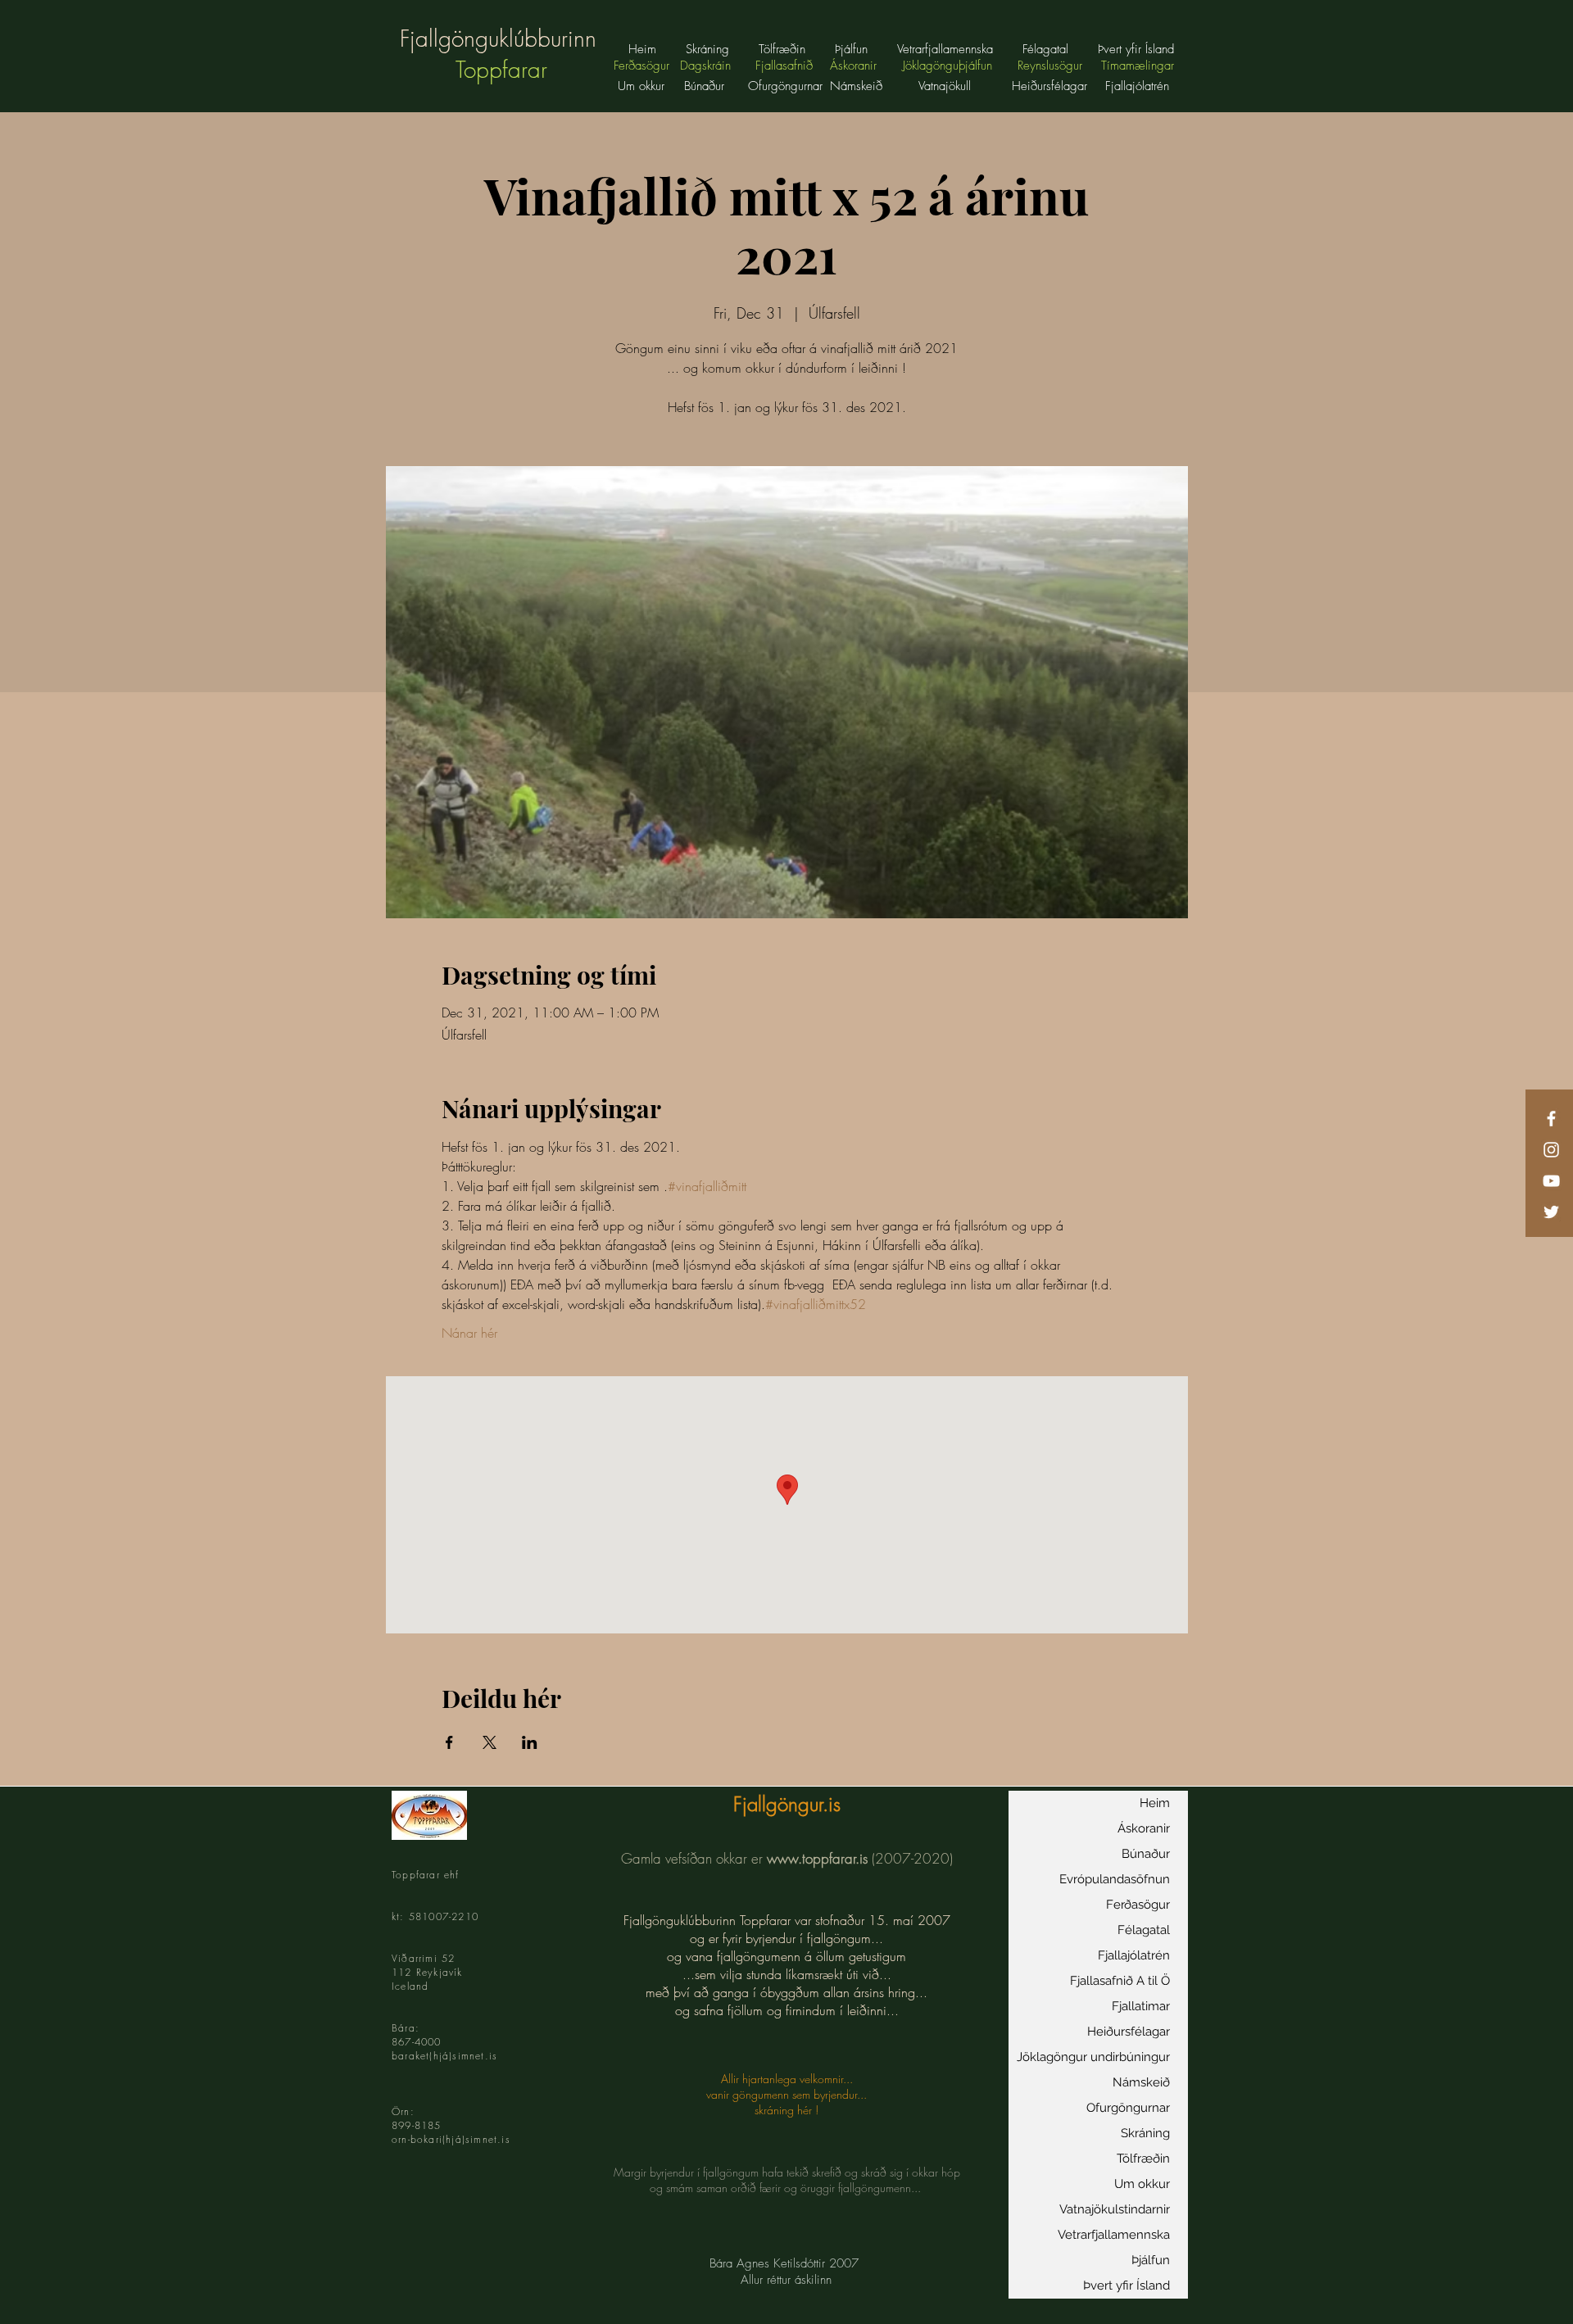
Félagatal (1144, 1930)
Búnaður (704, 86)
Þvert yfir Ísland (1126, 2285)
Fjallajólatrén (1134, 1955)
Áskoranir (1144, 1828)
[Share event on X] (490, 1742)
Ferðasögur (1138, 1905)
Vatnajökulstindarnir (1115, 2209)
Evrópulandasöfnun (1115, 1879)
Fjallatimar (1141, 2006)
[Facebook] (1551, 1119)
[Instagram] (1551, 1150)
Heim (1155, 1803)
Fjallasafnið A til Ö (1120, 1981)
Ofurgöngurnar (1128, 2108)
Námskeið (1141, 2082)
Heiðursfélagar (1129, 2032)
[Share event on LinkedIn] (530, 1742)
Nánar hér (469, 1333)
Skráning (1145, 2133)
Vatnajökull (947, 86)
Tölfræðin (1143, 2159)
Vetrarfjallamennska (1114, 2235)
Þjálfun (1151, 2260)
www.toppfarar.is (817, 1858)
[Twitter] (1551, 1212)
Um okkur (641, 86)
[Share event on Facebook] (449, 1742)
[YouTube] (1551, 1181)
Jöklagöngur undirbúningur (1093, 2057)
